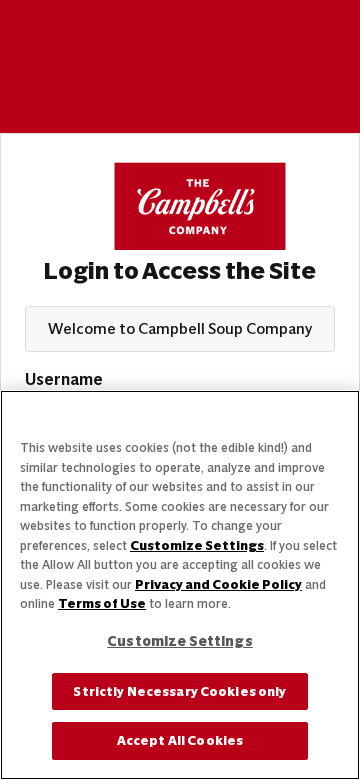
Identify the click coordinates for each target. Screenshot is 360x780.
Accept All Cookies (180, 740)
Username (64, 380)
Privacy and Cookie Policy (218, 584)
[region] (180, 585)
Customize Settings (197, 545)
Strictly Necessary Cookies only (179, 691)
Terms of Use (102, 603)
